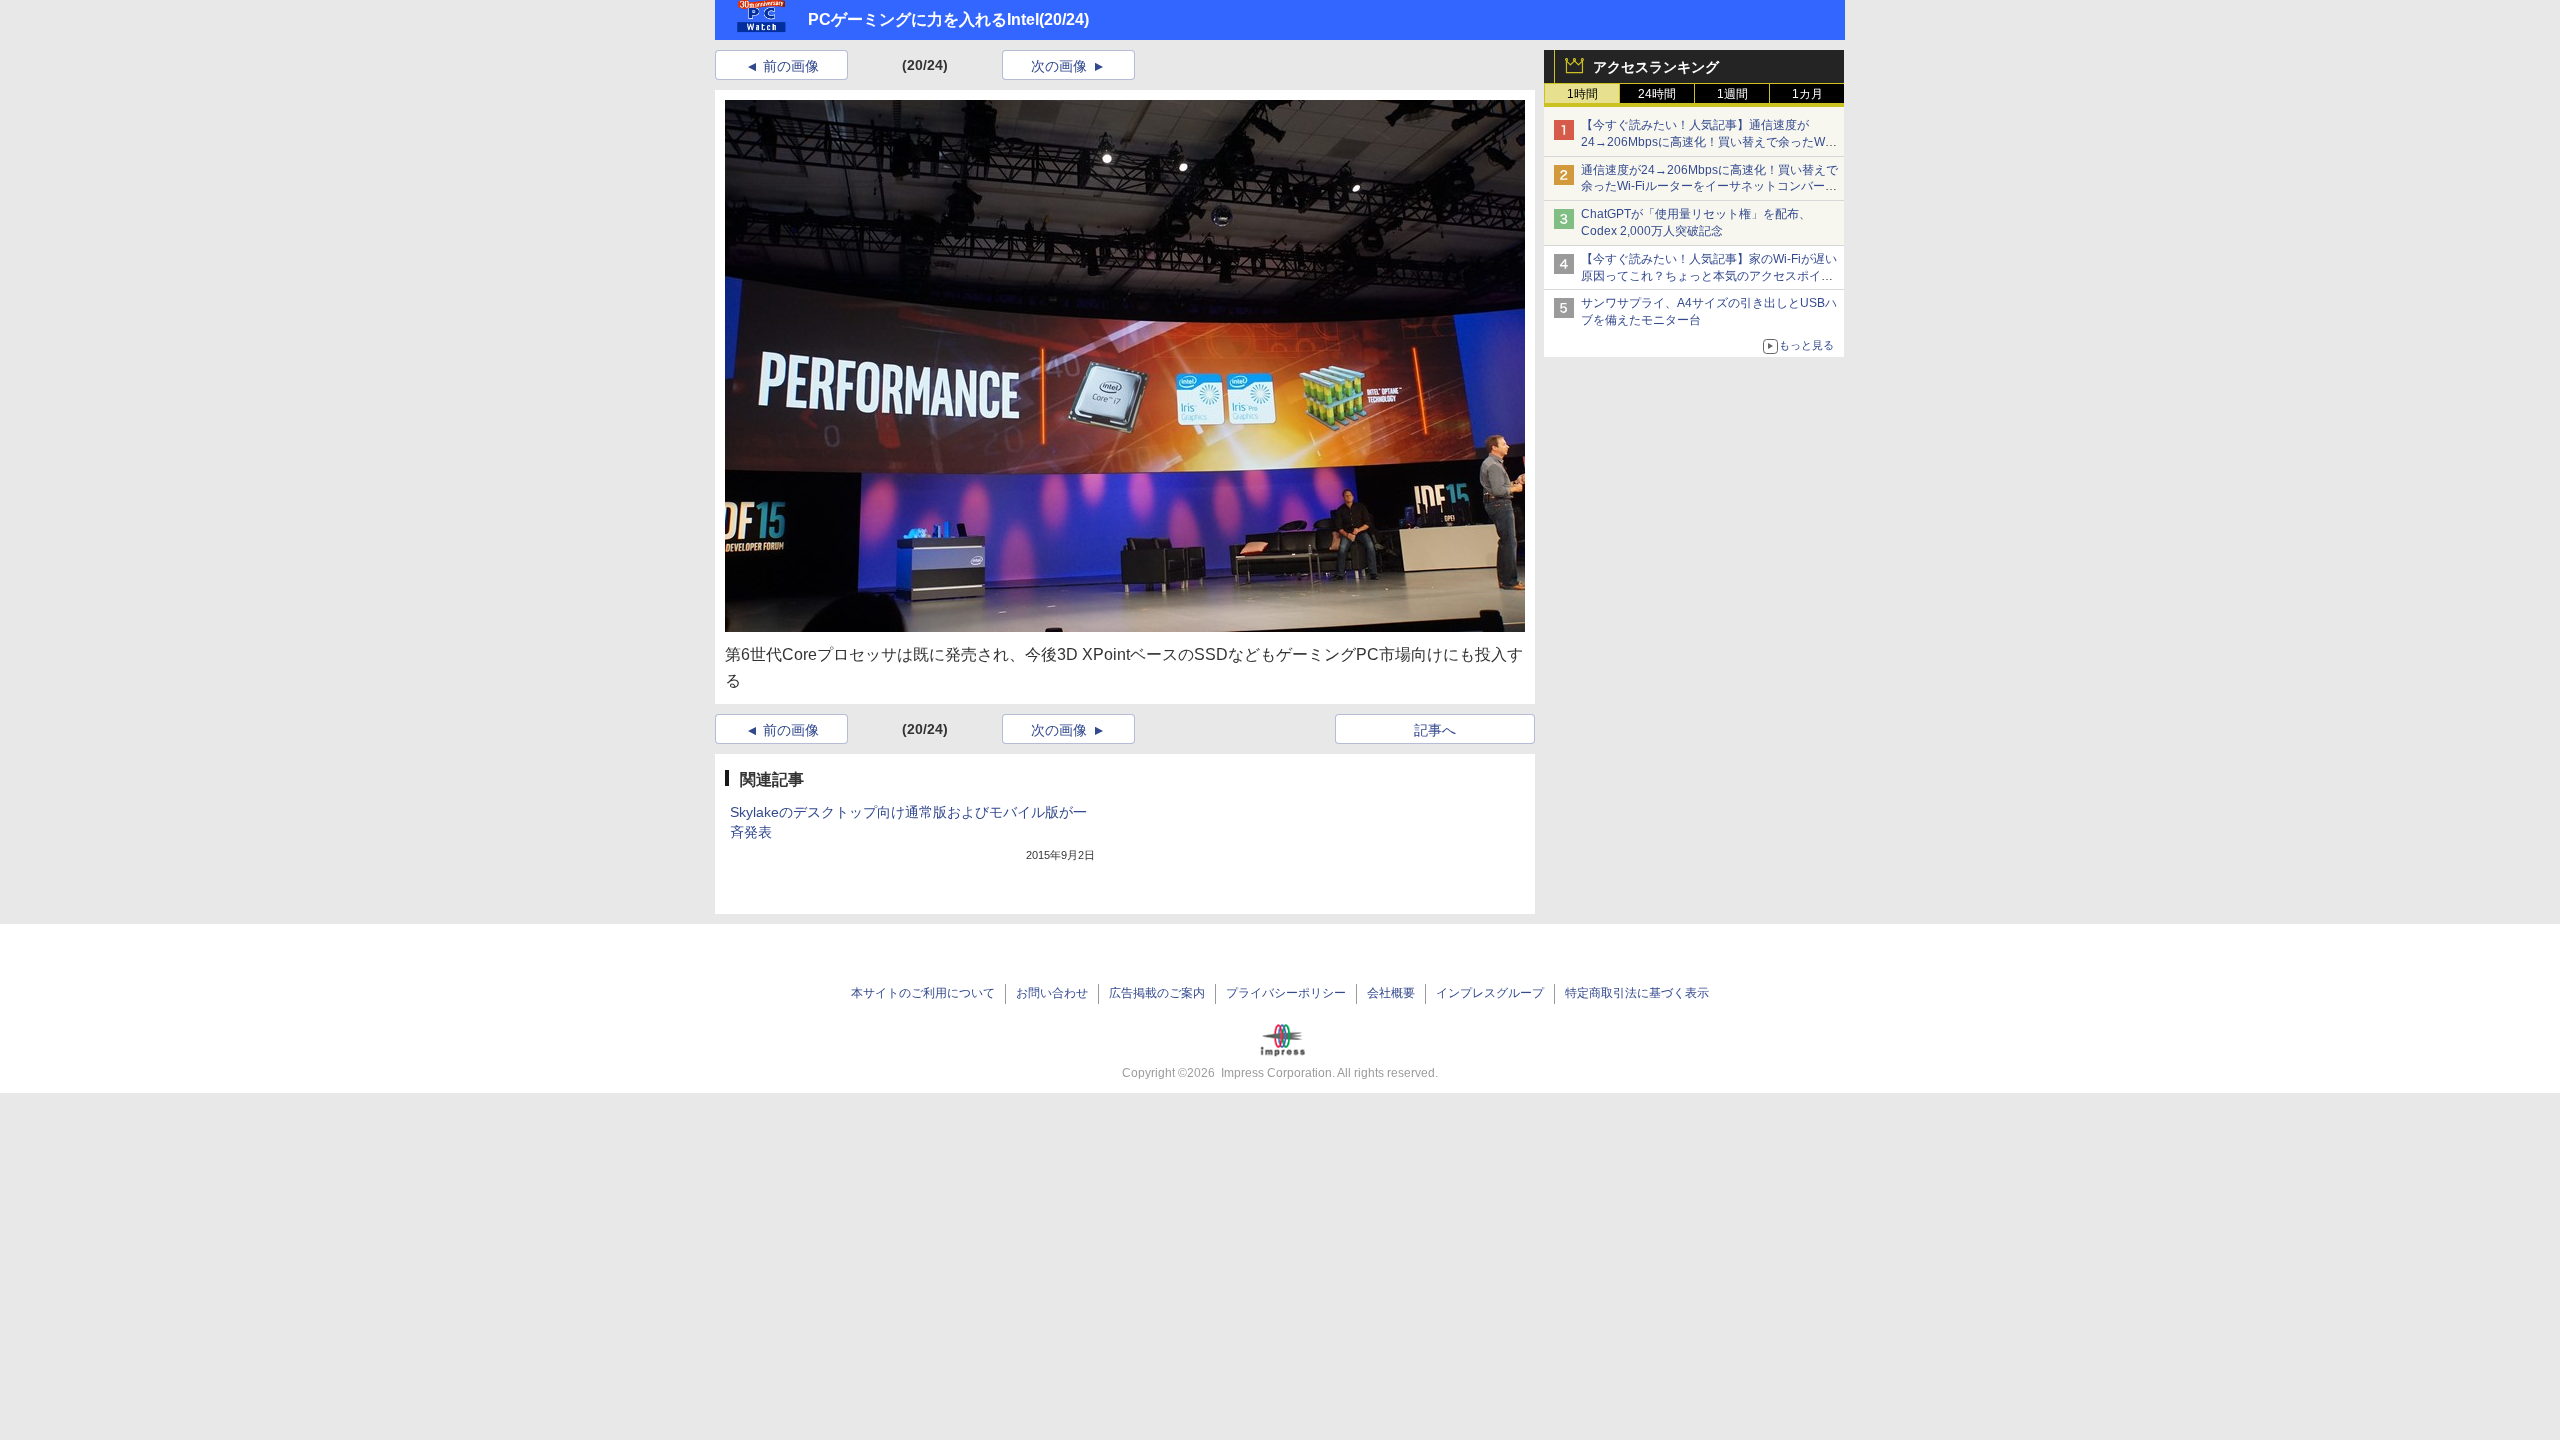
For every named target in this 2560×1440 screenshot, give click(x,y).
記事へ (1435, 730)
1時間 (1582, 94)
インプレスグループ (1490, 993)
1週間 (1732, 94)
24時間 (1657, 94)
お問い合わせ (1052, 993)
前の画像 (791, 66)
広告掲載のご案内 (1157, 993)
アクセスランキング (1656, 67)
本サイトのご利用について (923, 993)
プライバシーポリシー (1286, 993)
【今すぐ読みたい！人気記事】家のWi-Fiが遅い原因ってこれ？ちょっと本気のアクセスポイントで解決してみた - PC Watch (1709, 276)
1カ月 (1807, 94)
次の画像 (1059, 66)
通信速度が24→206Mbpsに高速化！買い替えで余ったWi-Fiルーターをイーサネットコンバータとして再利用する (1709, 187)
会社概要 (1391, 993)
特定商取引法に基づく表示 (1637, 993)
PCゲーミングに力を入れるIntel (923, 19)
